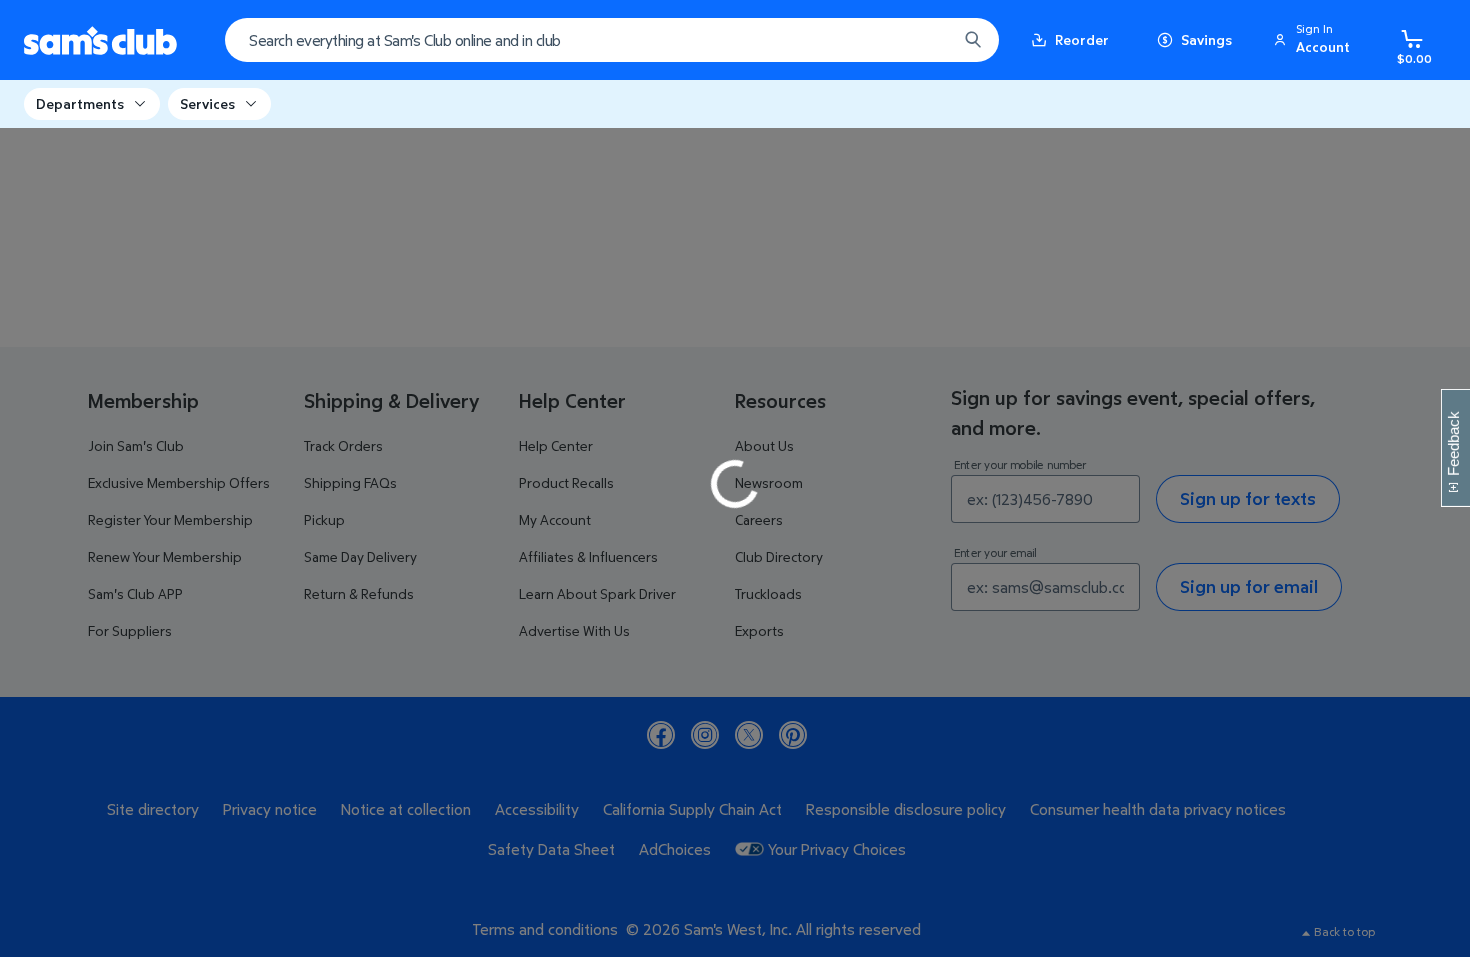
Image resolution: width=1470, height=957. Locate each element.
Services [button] (207, 103)
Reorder (1082, 39)
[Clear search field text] (927, 40)
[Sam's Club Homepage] (100, 40)
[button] (1315, 40)
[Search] (973, 40)
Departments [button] (80, 103)
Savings (1206, 39)
